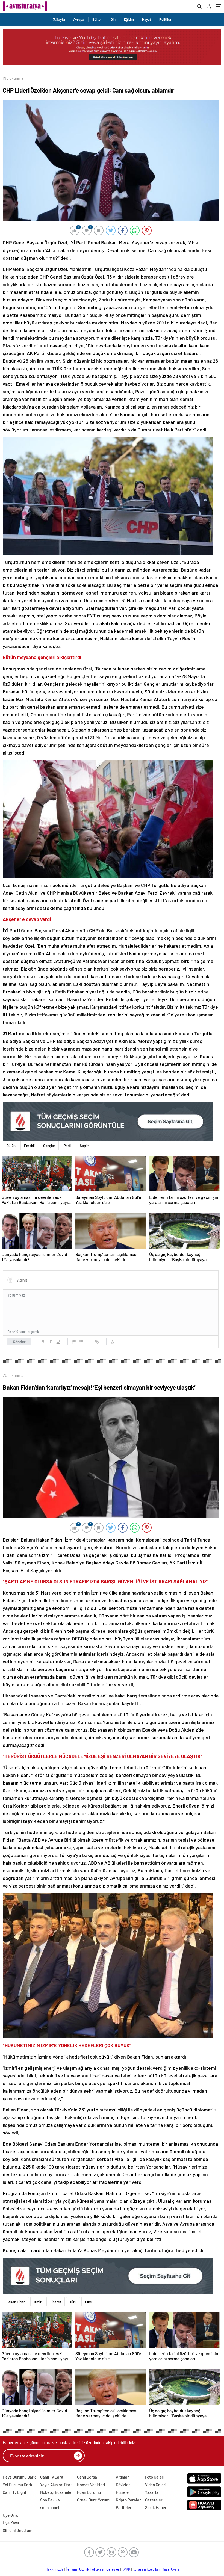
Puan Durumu (89, 2492)
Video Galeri (156, 2485)
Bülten (97, 19)
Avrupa (79, 19)
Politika (165, 19)
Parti (67, 1146)
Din (113, 19)
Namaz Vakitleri (91, 2485)
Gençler (49, 1146)
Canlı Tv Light (15, 2492)
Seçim (85, 1146)
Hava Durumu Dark (19, 2477)
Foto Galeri (155, 2477)
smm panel (50, 2507)
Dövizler (123, 2485)
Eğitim (129, 19)
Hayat (147, 19)
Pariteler (124, 2507)
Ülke (88, 2302)
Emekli (29, 1146)
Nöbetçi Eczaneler (57, 2492)
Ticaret (56, 2302)
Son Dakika (50, 2500)
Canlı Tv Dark (52, 2477)
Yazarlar (153, 2492)
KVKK (126, 2569)
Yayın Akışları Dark (56, 2485)
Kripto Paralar (128, 2500)
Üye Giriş (10, 2515)
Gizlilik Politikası (92, 2569)
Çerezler (113, 2569)
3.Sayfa (59, 19)
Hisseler (123, 2492)
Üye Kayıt (11, 2523)
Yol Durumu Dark (17, 2485)
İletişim (71, 2569)
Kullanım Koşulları (146, 2569)
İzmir (38, 2302)
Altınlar (122, 2477)
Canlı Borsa (87, 2477)
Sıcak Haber (156, 2507)
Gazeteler (154, 2500)
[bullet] (81, 1342)
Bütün (11, 1146)
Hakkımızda (54, 2569)
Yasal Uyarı (171, 2569)
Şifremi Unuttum (17, 2530)
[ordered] (74, 1342)
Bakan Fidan (16, 2302)
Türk (73, 2302)
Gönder (19, 1342)
